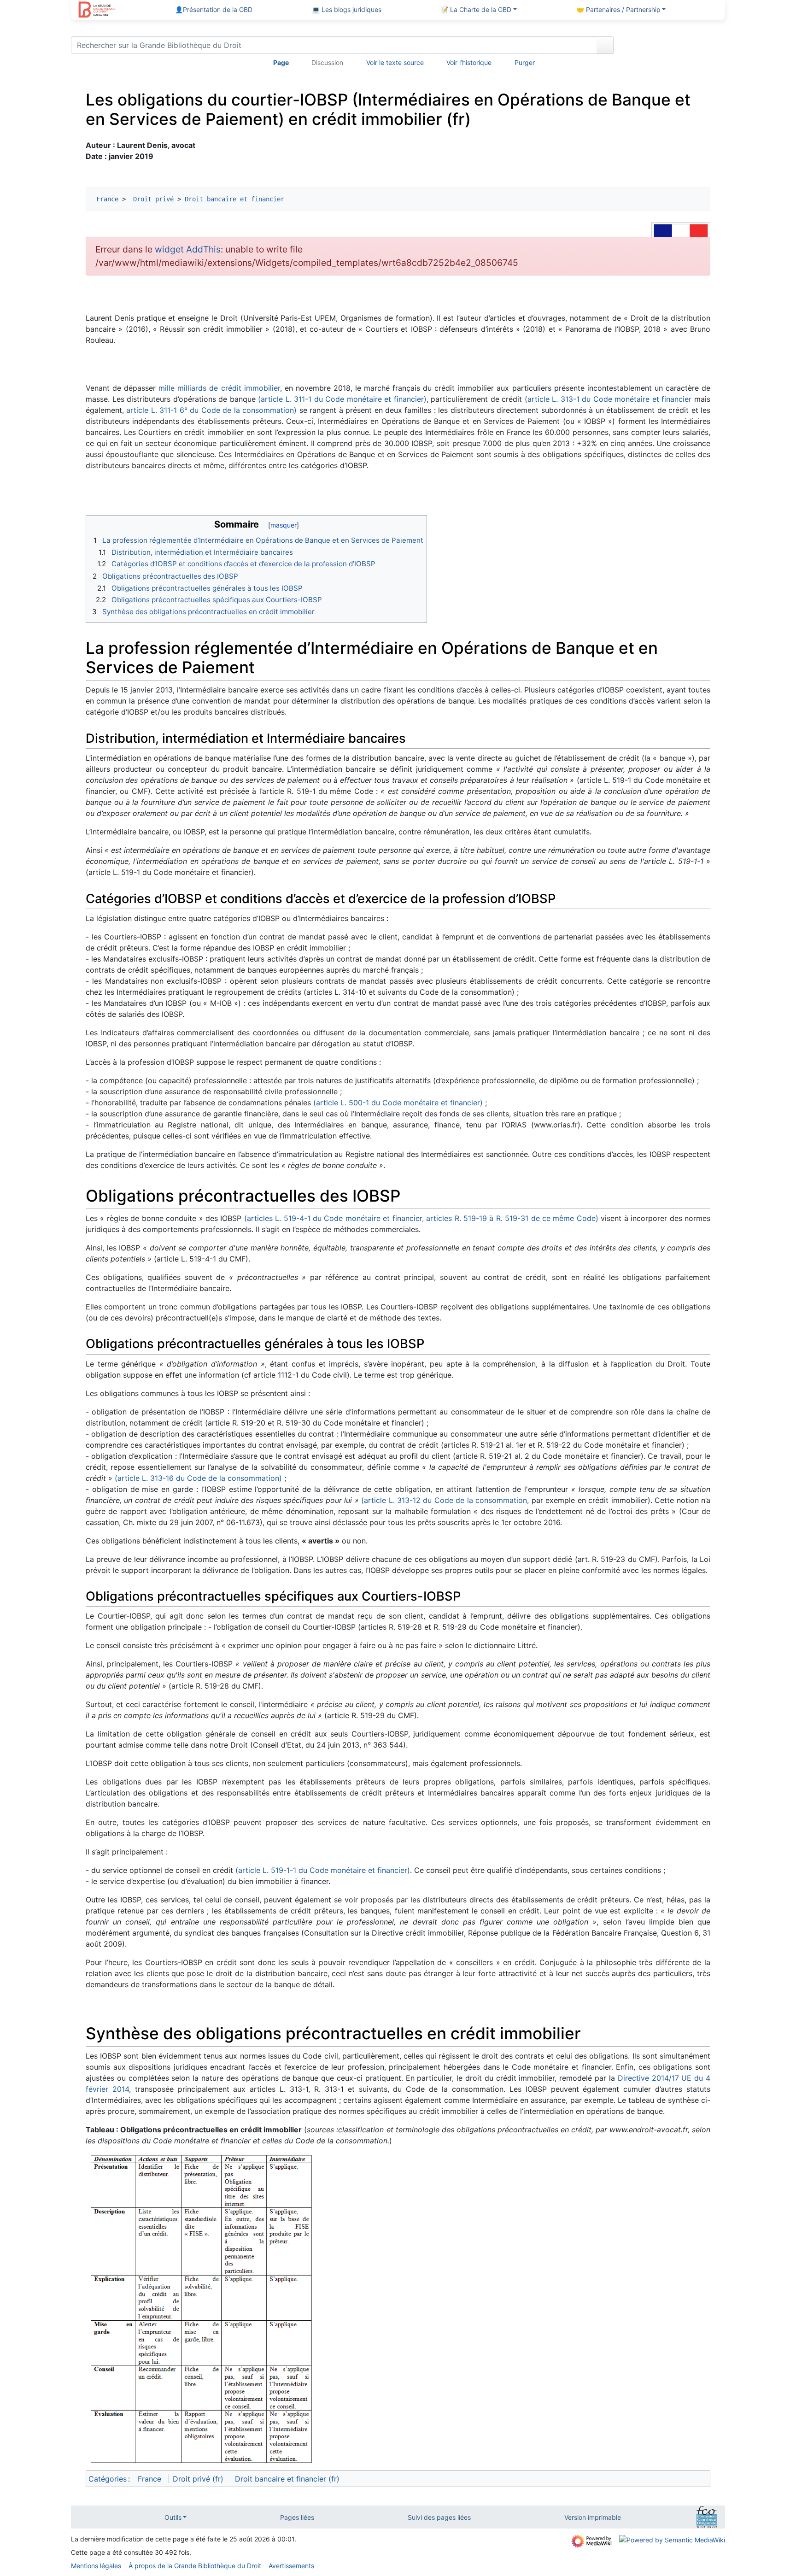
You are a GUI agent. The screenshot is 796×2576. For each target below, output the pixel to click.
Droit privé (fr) (198, 2479)
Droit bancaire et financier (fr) (287, 2479)
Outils (173, 2517)
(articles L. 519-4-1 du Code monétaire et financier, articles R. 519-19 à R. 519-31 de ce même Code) (421, 1218)
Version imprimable (593, 2517)
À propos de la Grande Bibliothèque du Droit (195, 2566)
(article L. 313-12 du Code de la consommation (444, 1500)
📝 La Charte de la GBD (476, 9)
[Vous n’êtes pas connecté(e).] (673, 47)
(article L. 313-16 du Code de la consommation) (198, 1478)
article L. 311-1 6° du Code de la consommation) (211, 410)
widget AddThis (188, 249)
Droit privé (152, 199)
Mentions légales (96, 2566)
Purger (525, 62)
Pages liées (297, 2517)
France (107, 199)
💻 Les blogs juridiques (347, 9)
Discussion (327, 62)
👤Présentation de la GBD (214, 9)
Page (281, 62)
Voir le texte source (395, 62)
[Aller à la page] (605, 45)
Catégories (108, 2479)
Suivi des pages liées (439, 2517)
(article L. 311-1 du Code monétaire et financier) (342, 399)
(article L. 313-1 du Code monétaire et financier (608, 399)
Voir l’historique (469, 62)
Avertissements (291, 2566)
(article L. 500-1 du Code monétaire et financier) (398, 1103)
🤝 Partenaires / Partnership (618, 9)
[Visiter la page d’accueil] (97, 11)
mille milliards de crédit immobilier (219, 388)
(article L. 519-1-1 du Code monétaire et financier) (323, 1870)
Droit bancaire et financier (234, 199)
